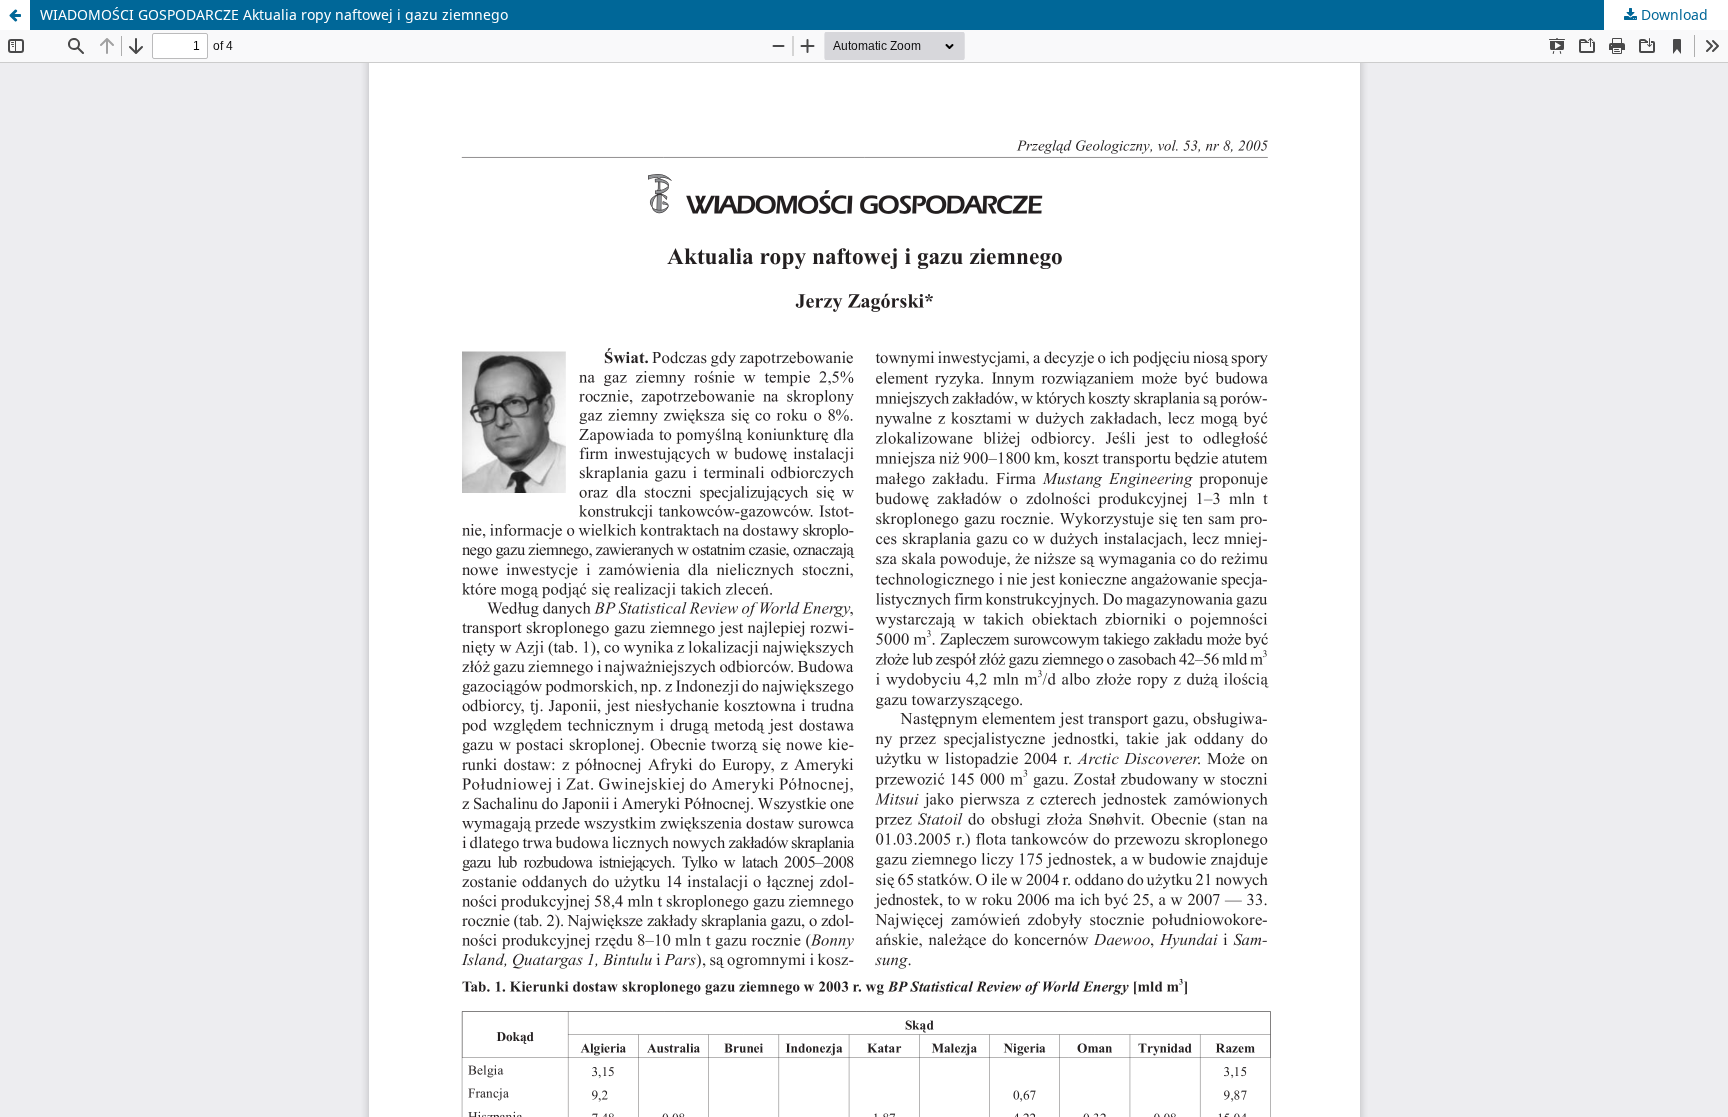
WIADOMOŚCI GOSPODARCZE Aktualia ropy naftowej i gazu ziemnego (274, 14)
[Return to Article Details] (15, 15)
